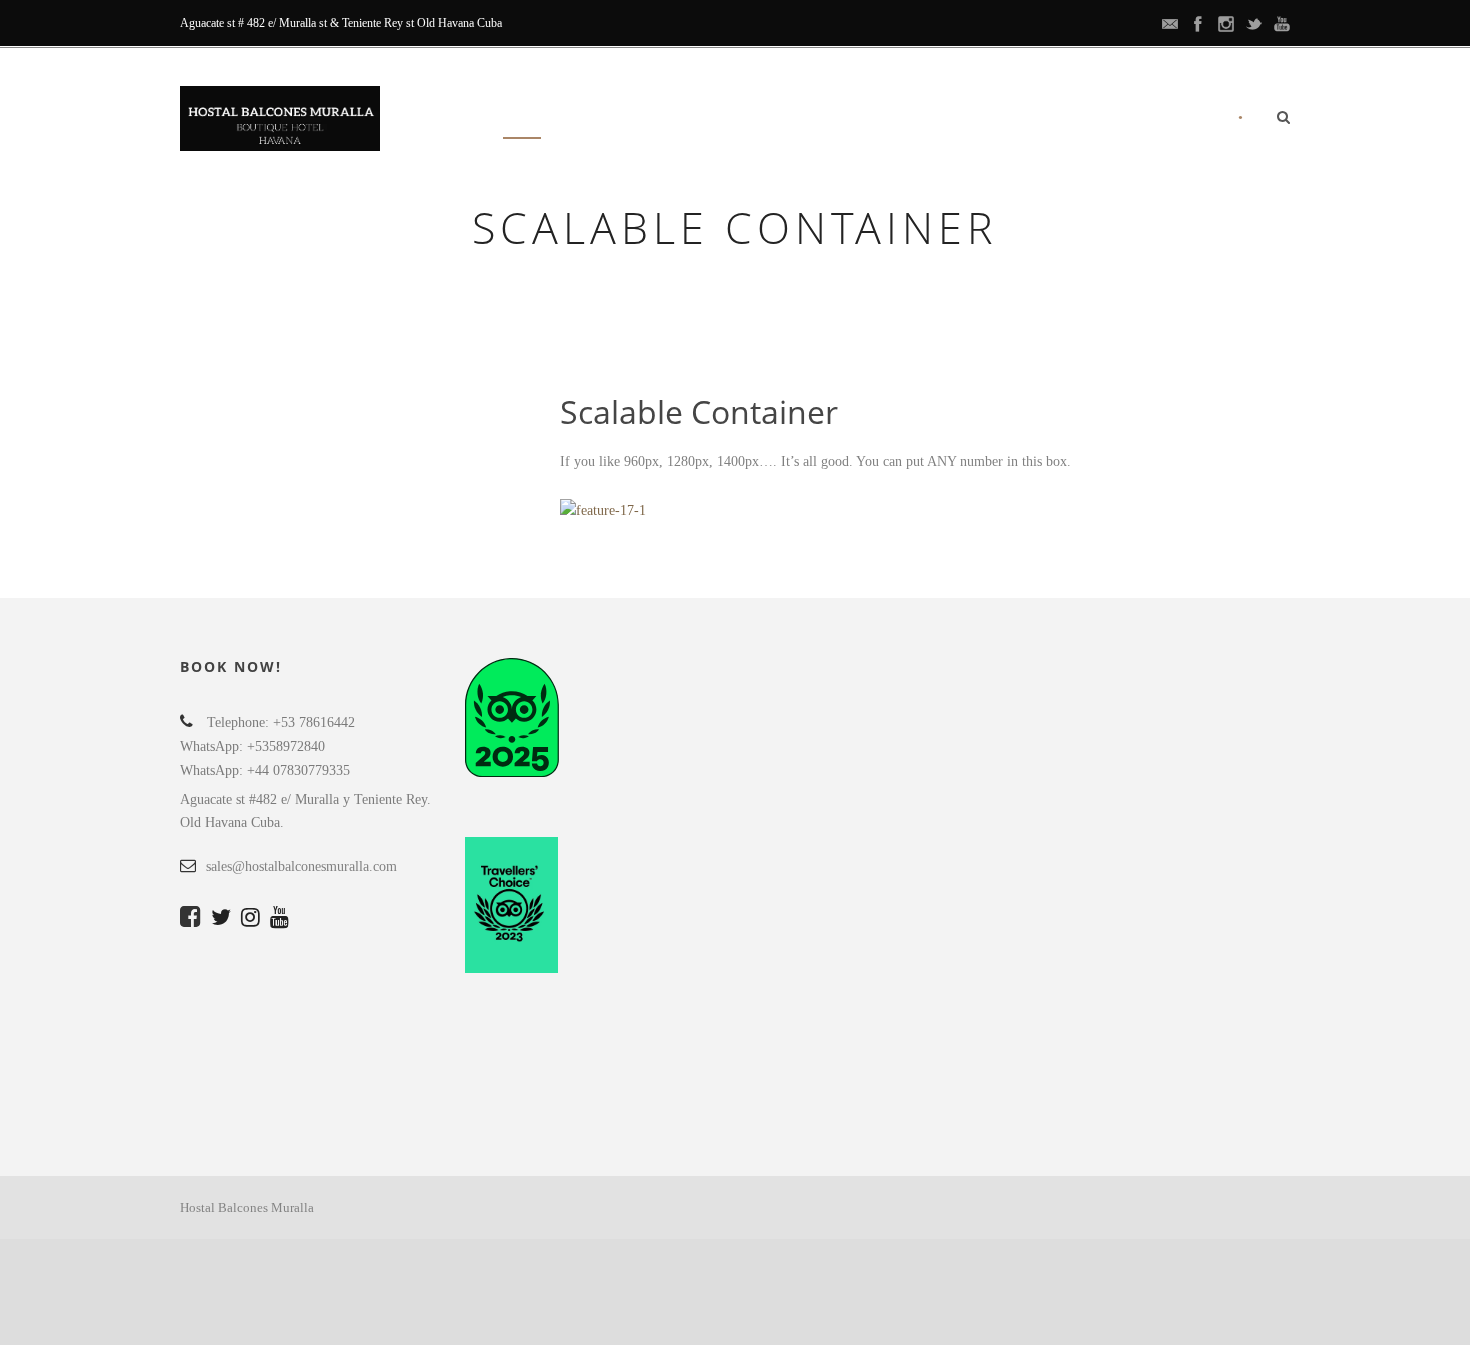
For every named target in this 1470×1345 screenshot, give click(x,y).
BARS (896, 119)
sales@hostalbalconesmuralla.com (301, 866)
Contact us (1162, 119)
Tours (818, 119)
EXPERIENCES (714, 119)
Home (522, 119)
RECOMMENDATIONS (1018, 119)
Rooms (606, 119)
